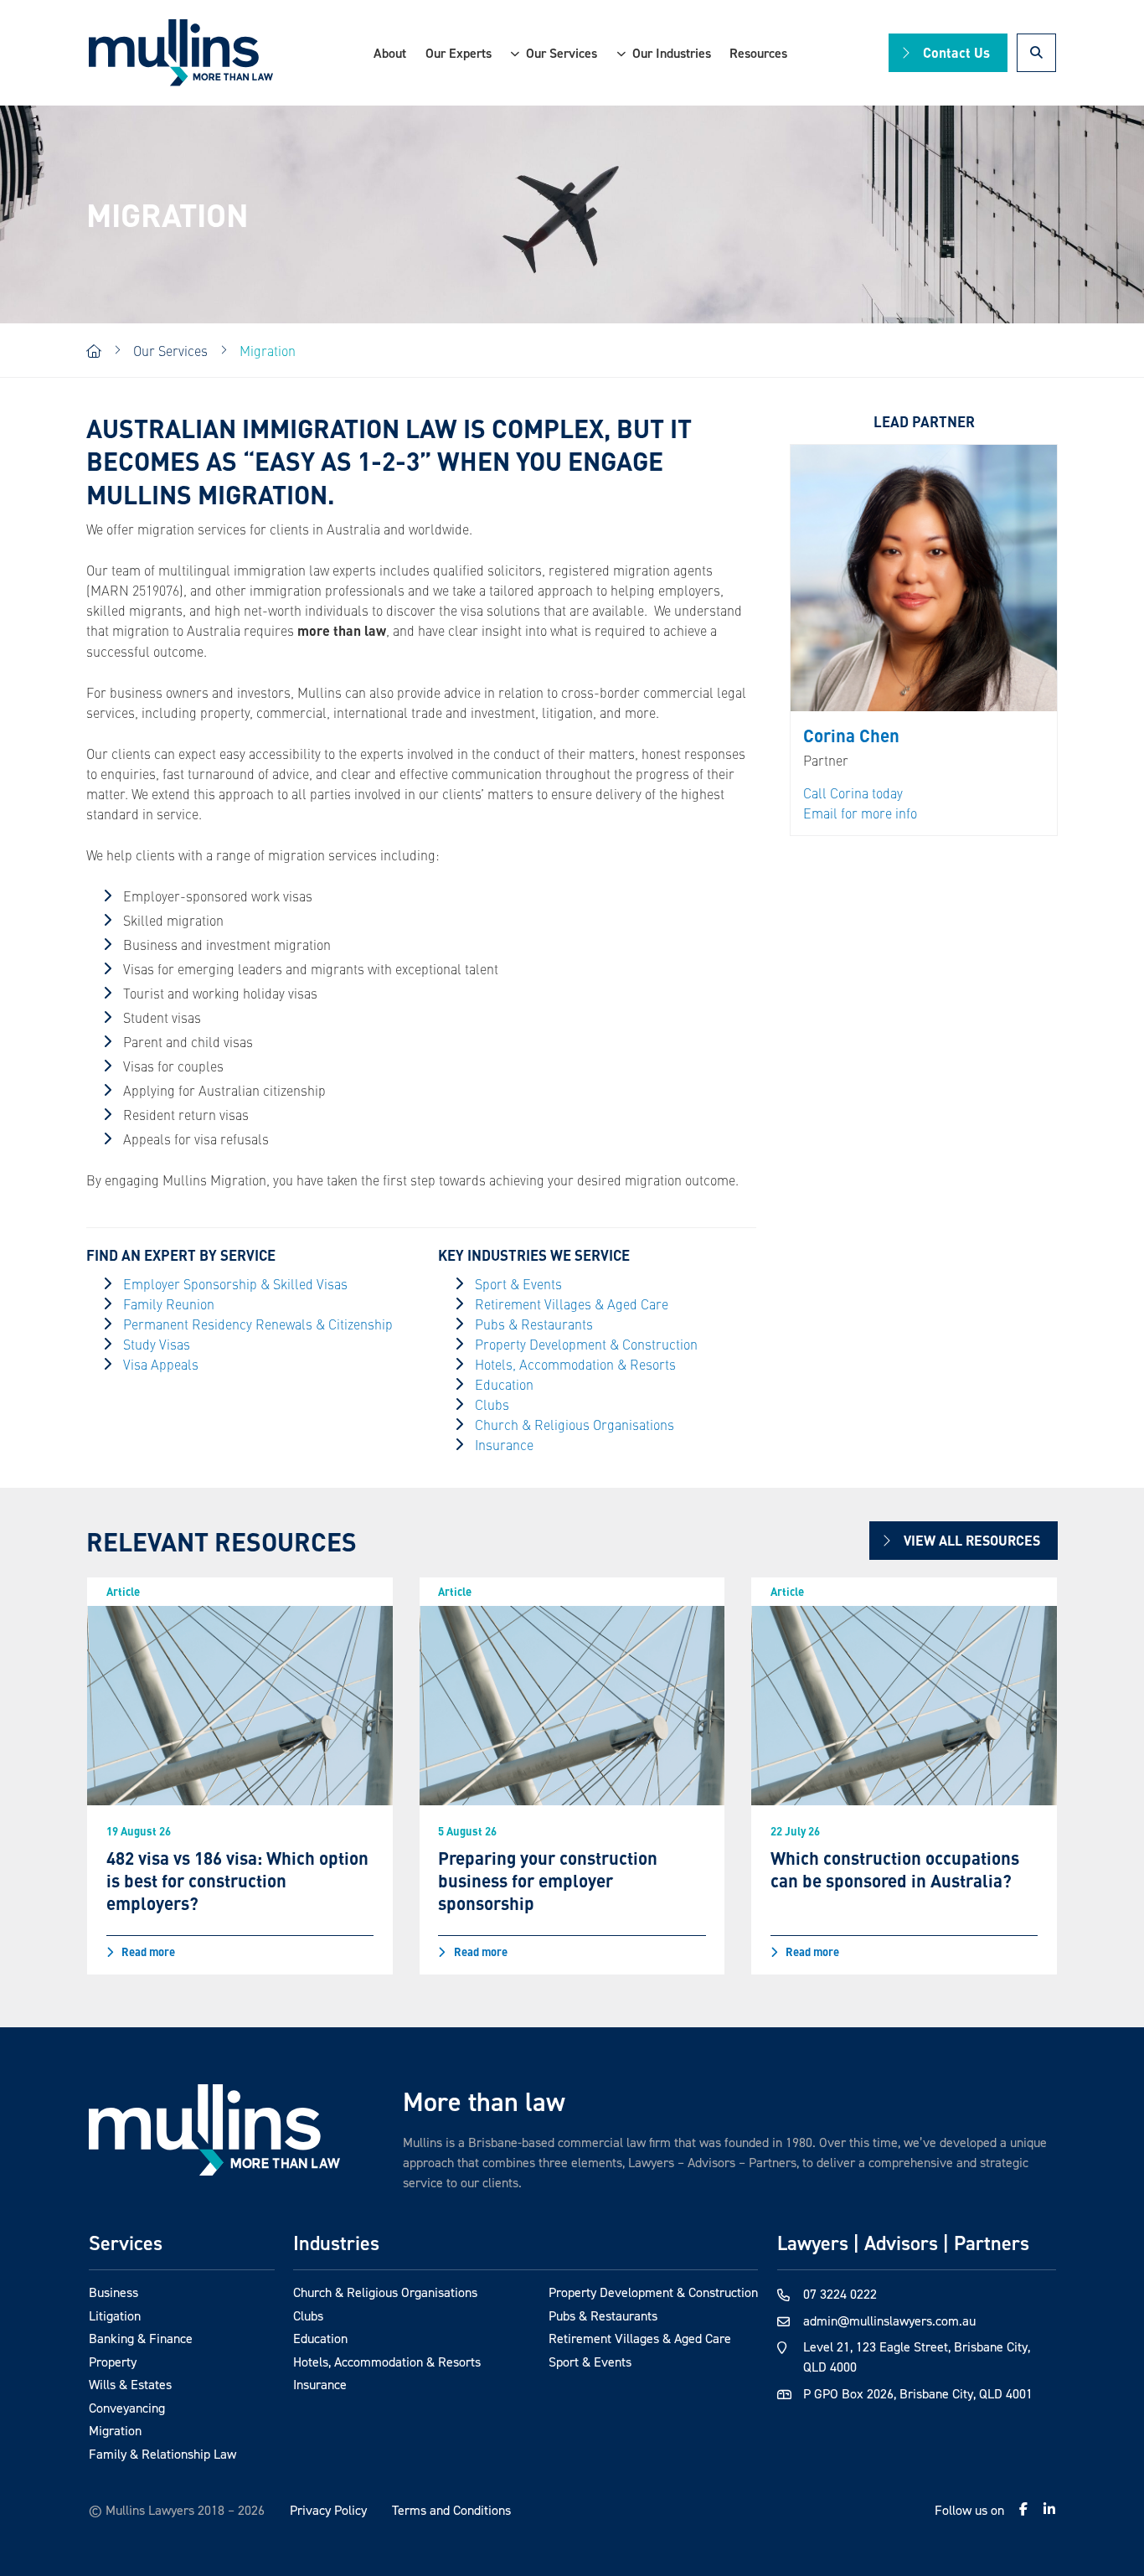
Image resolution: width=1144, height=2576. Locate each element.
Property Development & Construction (586, 1344)
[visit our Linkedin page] (1049, 2509)
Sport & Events (518, 1283)
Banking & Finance (141, 2338)
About (390, 53)
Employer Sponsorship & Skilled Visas (235, 1283)
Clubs (492, 1404)
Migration (115, 2430)
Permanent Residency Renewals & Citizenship (258, 1324)
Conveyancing (127, 2408)
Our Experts (459, 53)
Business (113, 2292)
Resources (758, 53)
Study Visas (157, 1344)
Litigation (115, 2315)
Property (113, 2362)
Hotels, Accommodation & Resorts (575, 1364)
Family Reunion (169, 1303)
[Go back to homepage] (214, 2130)
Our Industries (672, 53)
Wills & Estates (130, 2384)
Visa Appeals (161, 1364)
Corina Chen (851, 735)
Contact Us (956, 52)
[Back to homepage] (181, 53)
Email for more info (860, 813)
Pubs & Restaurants (534, 1324)
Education (504, 1384)
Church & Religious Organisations (575, 1424)
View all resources (972, 1540)
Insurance (504, 1444)
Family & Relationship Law (162, 2454)
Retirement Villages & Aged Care (572, 1303)
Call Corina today (853, 792)
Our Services (562, 53)
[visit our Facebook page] (1023, 2509)
